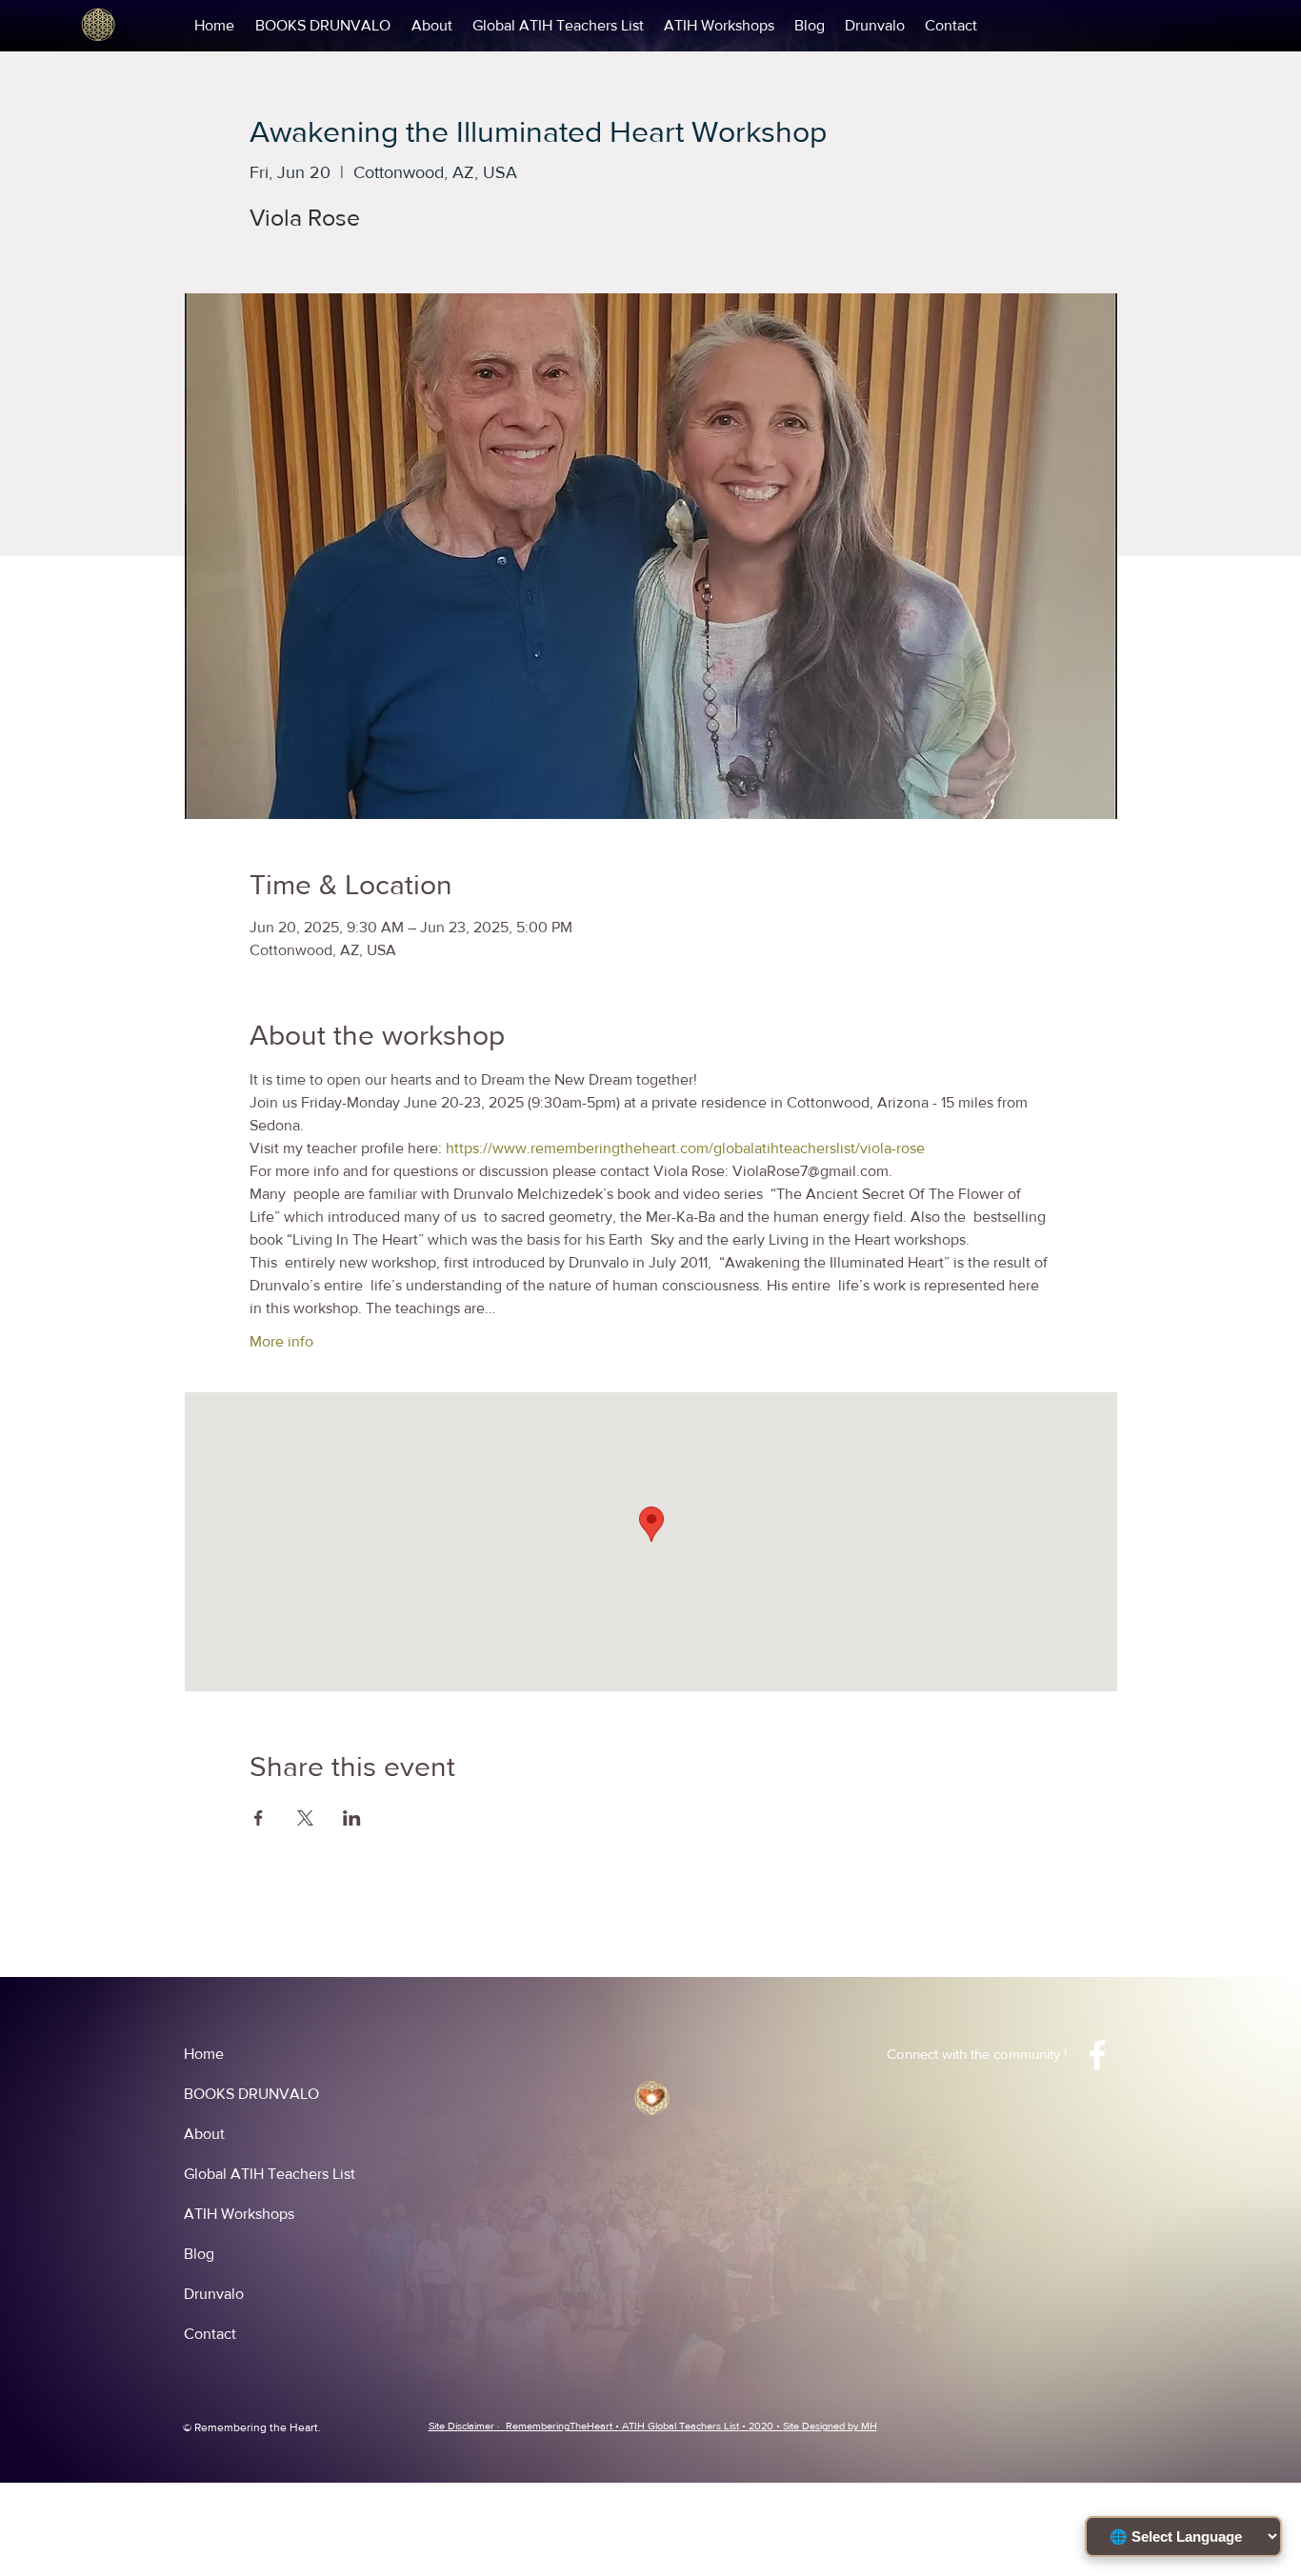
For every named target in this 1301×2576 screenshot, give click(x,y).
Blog (199, 2254)
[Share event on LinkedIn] (352, 1818)
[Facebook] (1097, 2055)
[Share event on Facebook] (259, 1818)
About (204, 2134)
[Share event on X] (305, 1818)
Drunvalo (214, 2294)
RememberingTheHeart (559, 2426)
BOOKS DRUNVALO (251, 2094)
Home (204, 2054)
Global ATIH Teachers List (270, 2174)
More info (281, 1341)
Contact (210, 2334)
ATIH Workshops (239, 2214)
